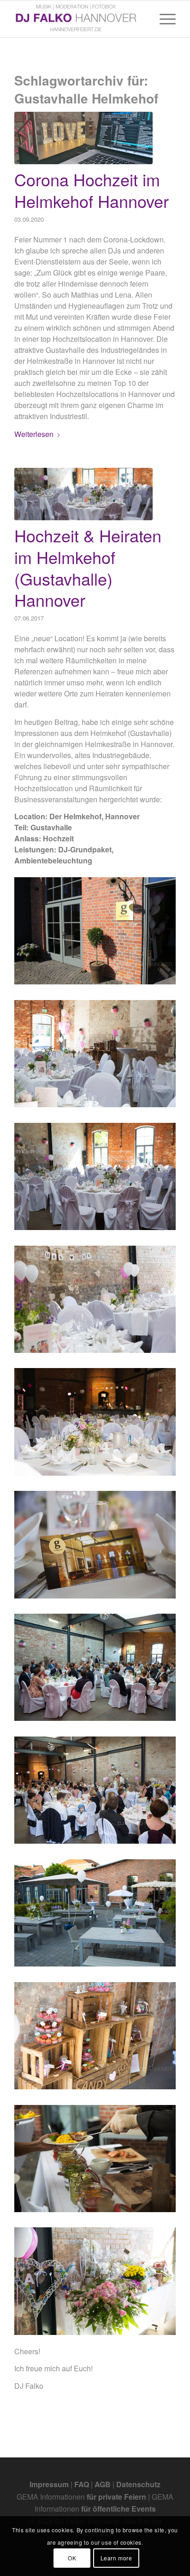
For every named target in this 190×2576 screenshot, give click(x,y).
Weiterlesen (34, 434)
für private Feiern (116, 2497)
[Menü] (163, 19)
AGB (103, 2484)
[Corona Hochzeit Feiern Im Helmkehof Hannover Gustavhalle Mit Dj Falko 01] (83, 138)
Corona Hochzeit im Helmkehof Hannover (92, 190)
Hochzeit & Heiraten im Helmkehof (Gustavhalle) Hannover (88, 567)
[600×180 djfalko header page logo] (79, 19)
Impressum (49, 2484)
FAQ (82, 2484)
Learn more (116, 2558)
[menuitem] (163, 19)
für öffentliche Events (119, 2509)
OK (72, 2558)
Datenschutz (138, 2484)
